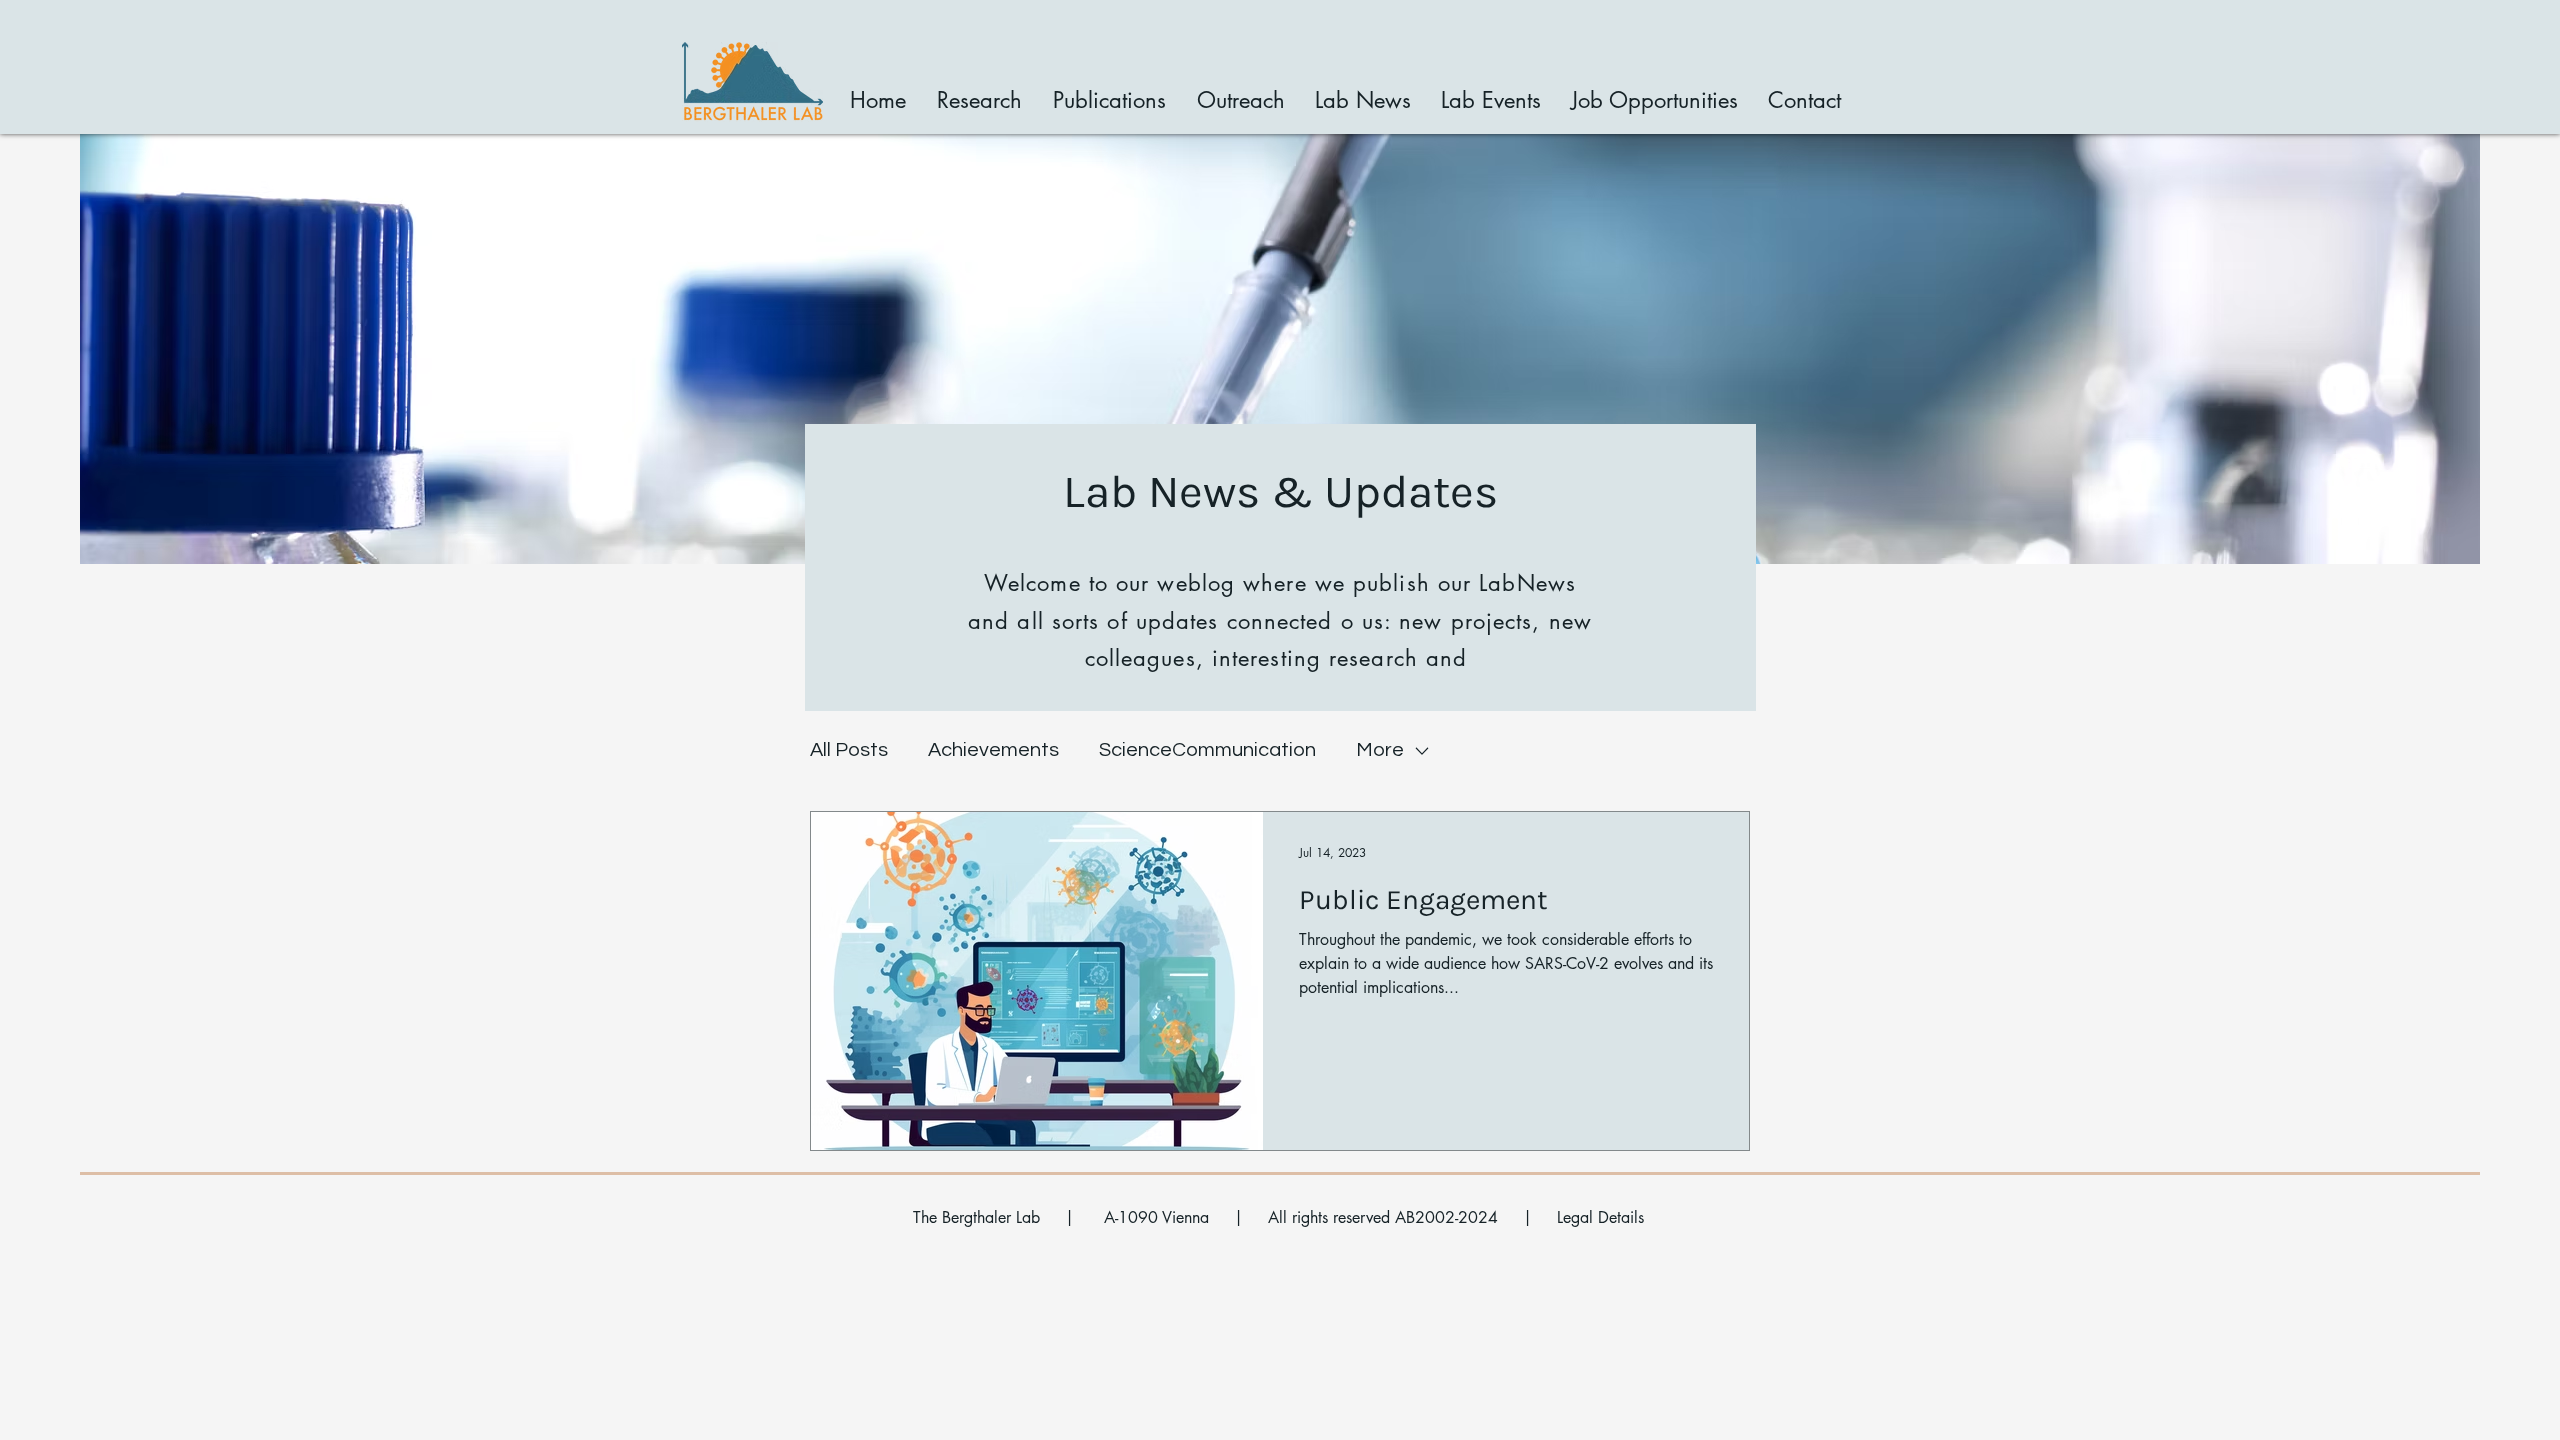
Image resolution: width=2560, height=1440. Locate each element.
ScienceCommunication (1207, 750)
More (1380, 750)
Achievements (993, 750)
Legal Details (1600, 1217)
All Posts (849, 750)
